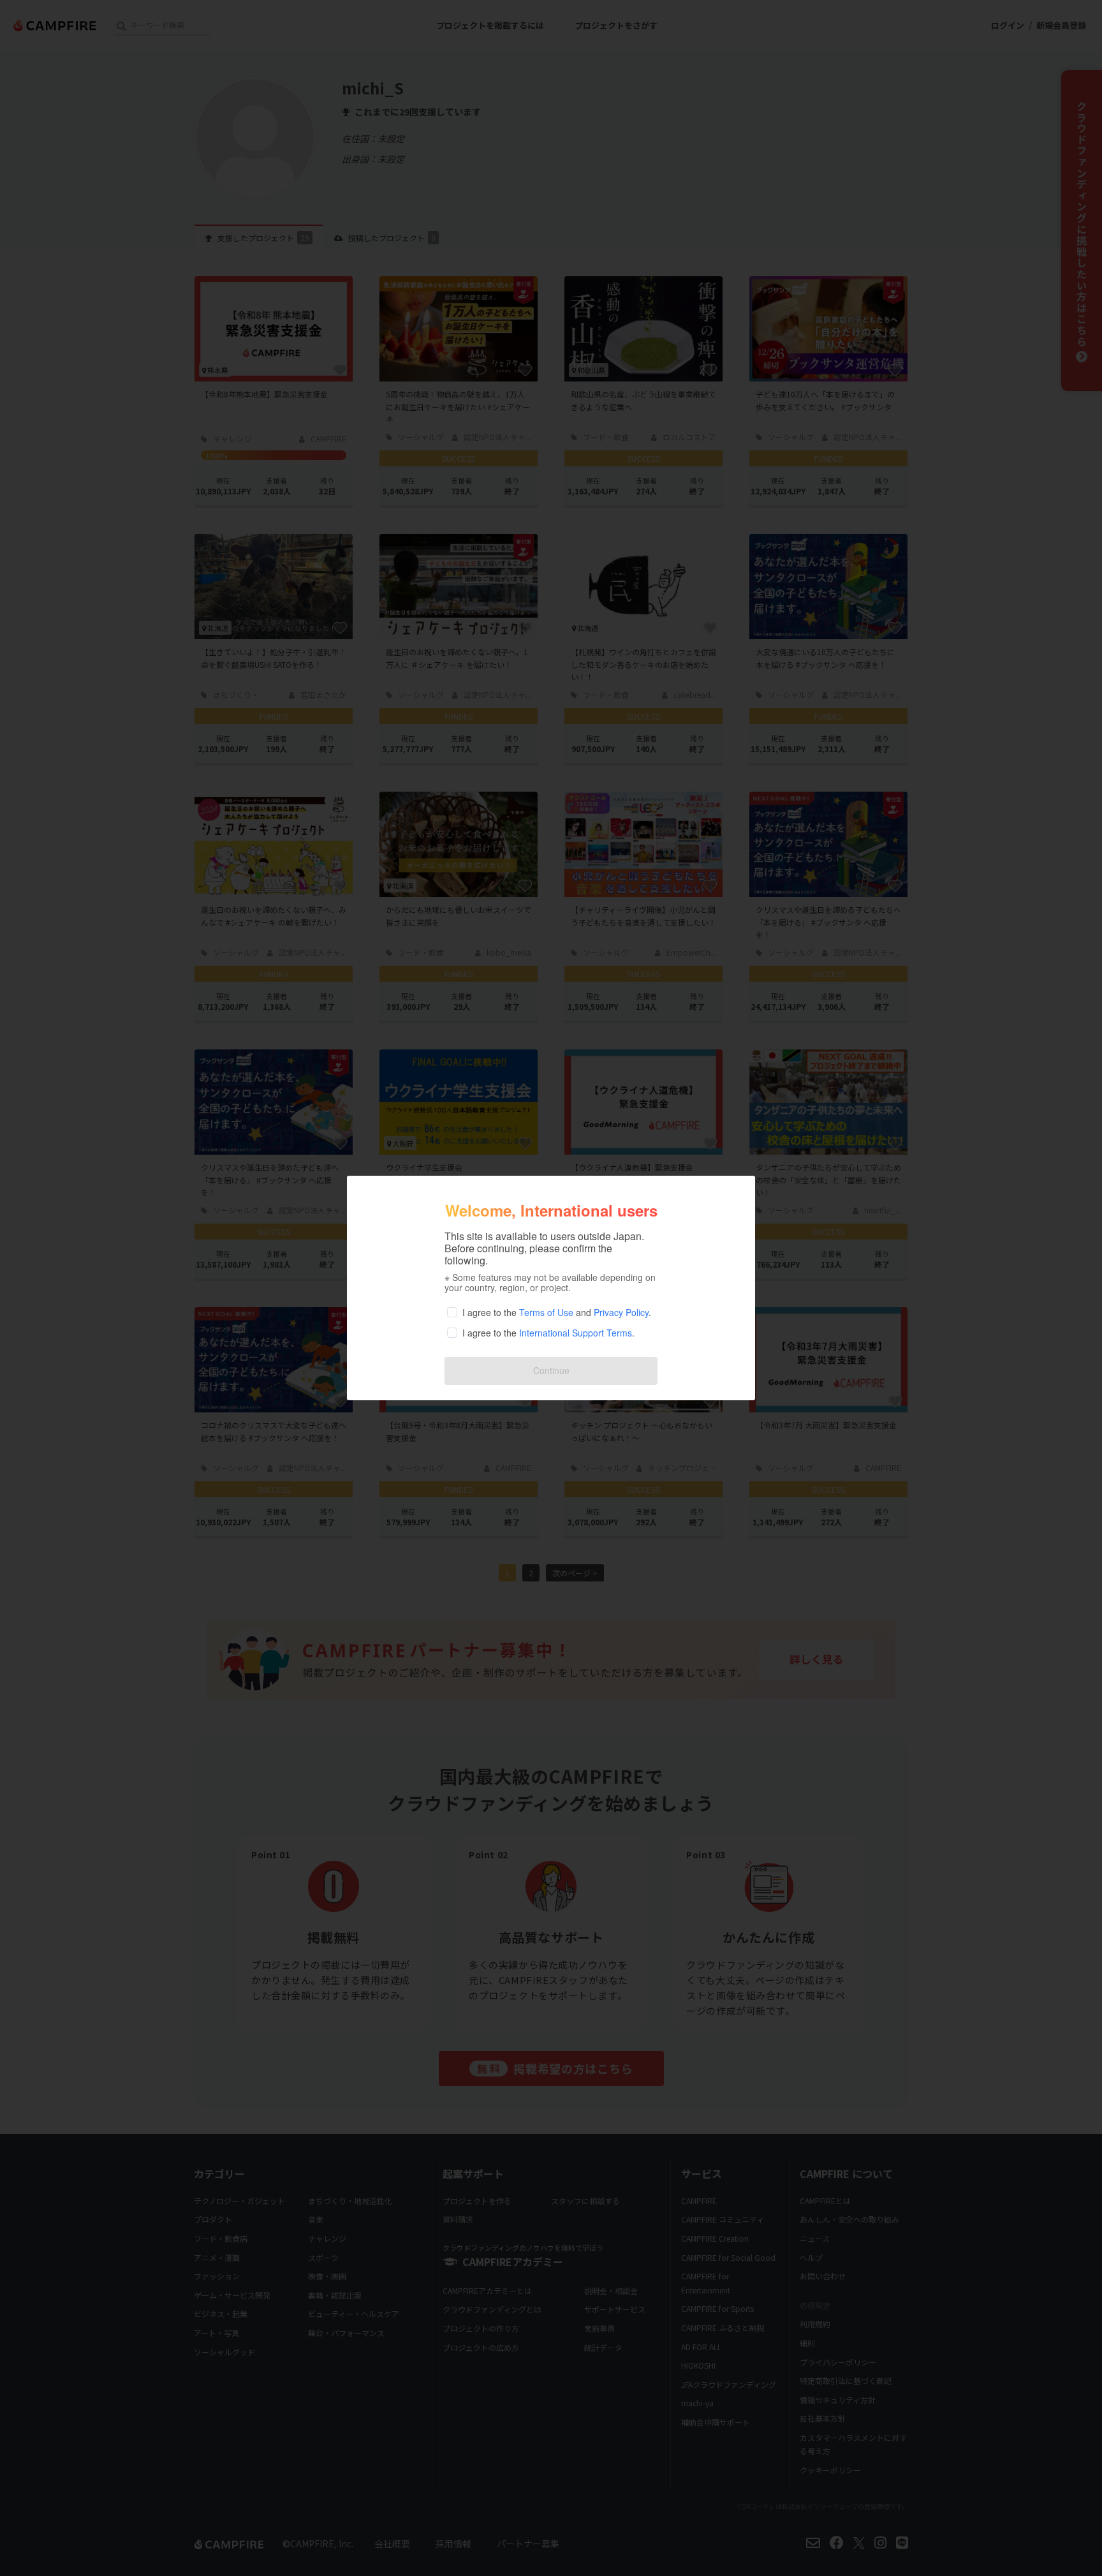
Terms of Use (546, 1312)
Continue (551, 1370)
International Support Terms (576, 1333)
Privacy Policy (621, 1312)
